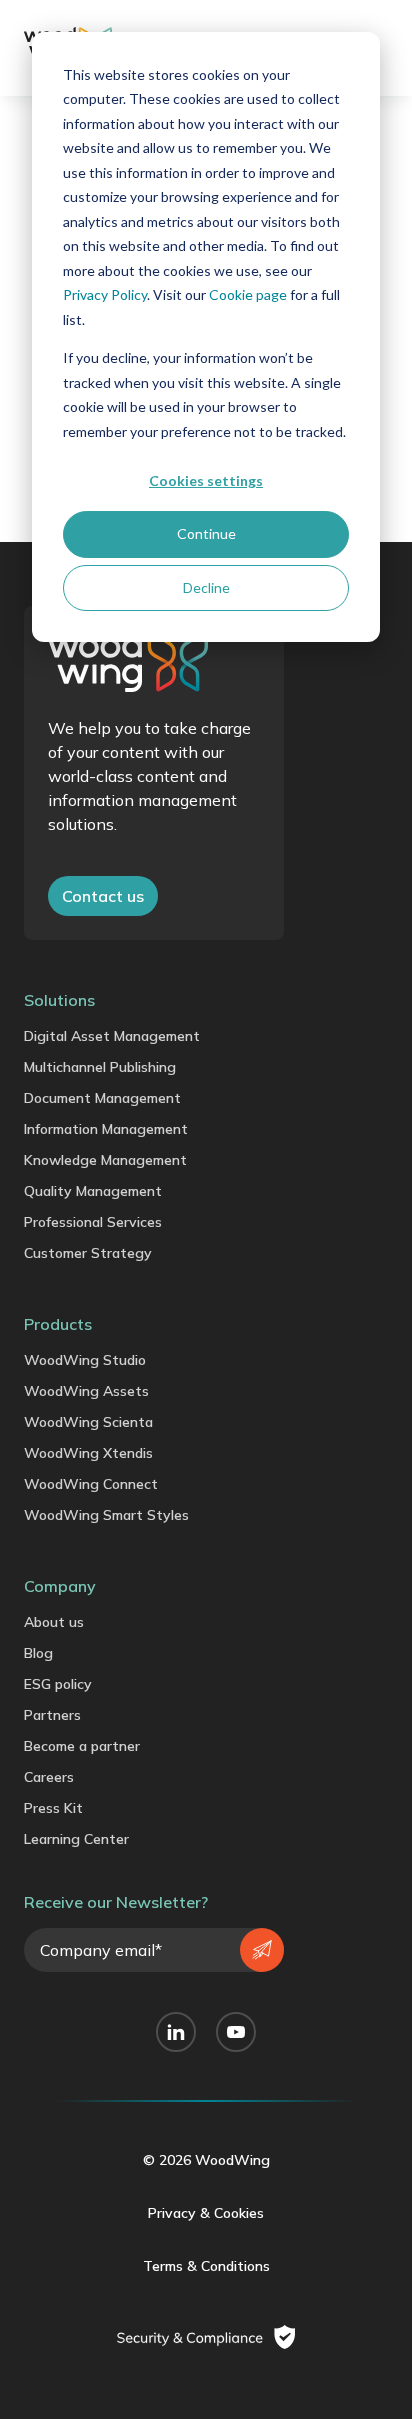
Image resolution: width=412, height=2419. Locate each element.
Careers (49, 1777)
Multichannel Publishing (100, 1067)
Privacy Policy (105, 294)
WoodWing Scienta (88, 1422)
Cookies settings (206, 480)
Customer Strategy (88, 1253)
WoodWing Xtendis (88, 1453)
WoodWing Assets (86, 1391)
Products (58, 1324)
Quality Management (93, 1191)
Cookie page (248, 294)
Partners (52, 1715)
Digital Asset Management (112, 1036)
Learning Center (76, 1839)
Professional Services (93, 1222)
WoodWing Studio (85, 1360)
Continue (206, 533)
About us (54, 1622)
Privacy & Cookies (206, 2213)
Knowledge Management (105, 1160)
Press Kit (53, 1808)
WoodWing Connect (91, 1484)
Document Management (102, 1098)
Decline (206, 587)
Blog (38, 1653)
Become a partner (82, 1746)
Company (60, 1586)
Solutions (59, 1000)
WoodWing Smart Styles (106, 1515)
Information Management (106, 1129)
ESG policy (58, 1684)
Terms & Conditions (206, 2266)
